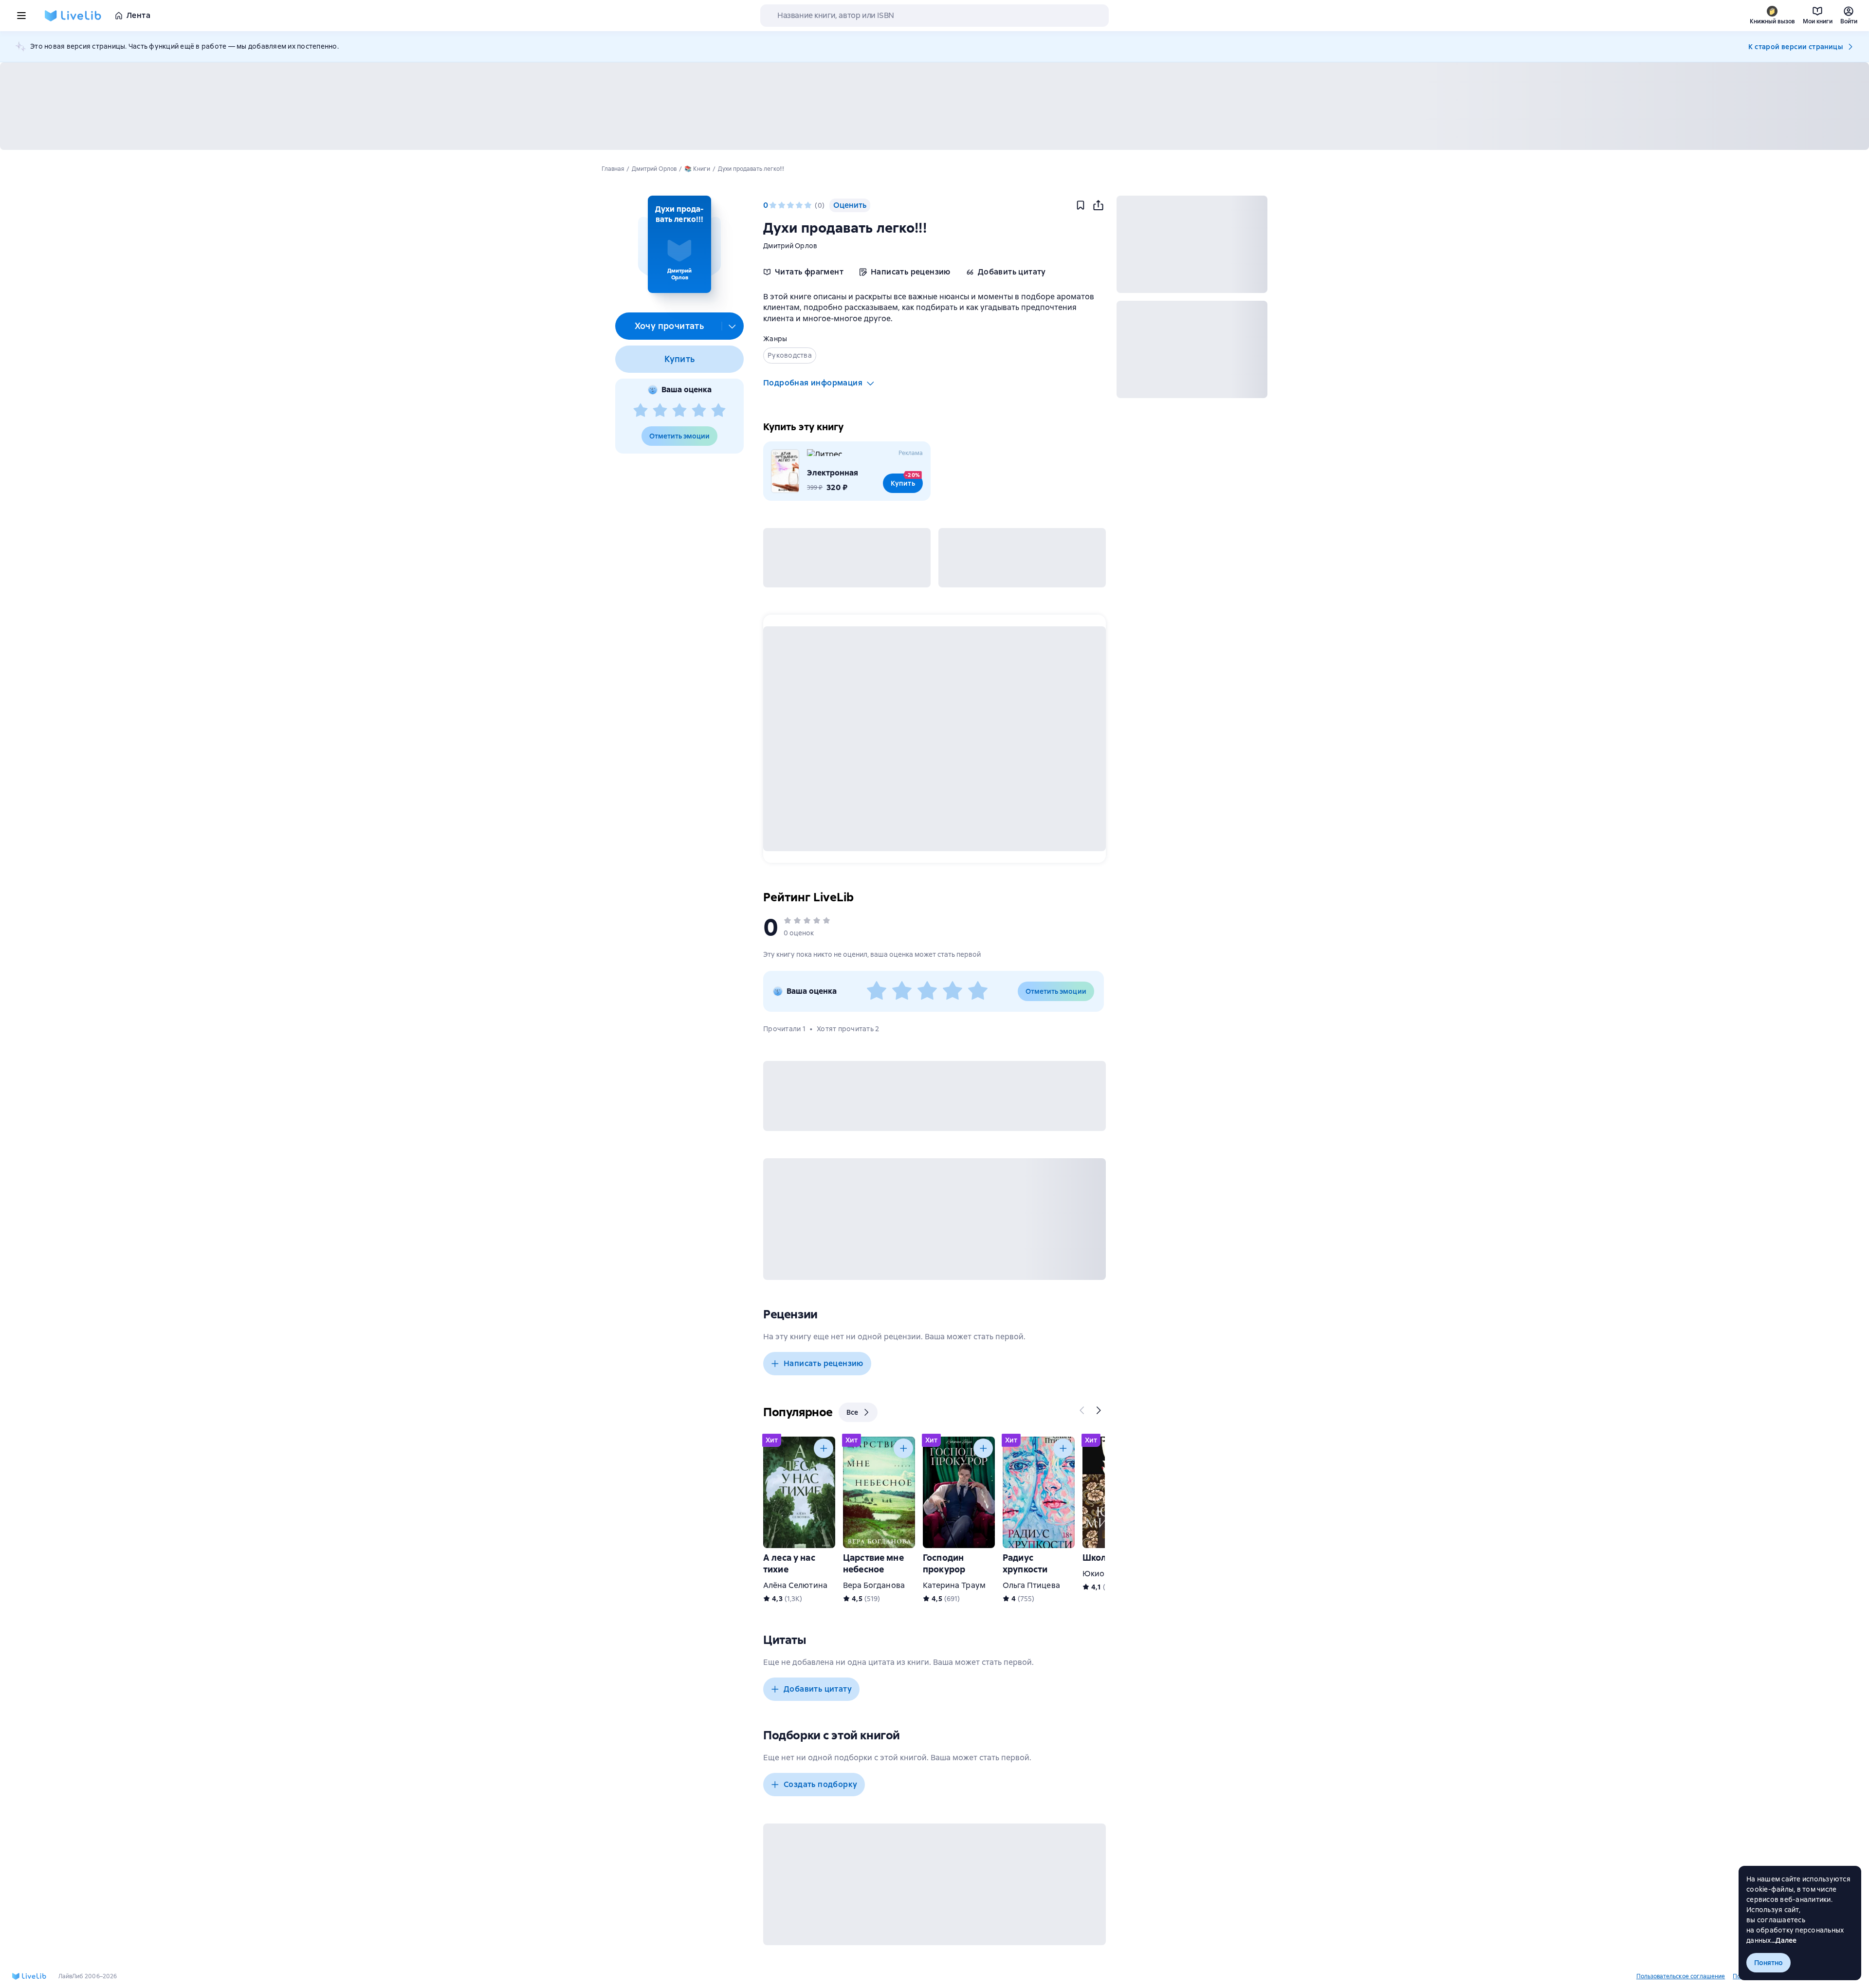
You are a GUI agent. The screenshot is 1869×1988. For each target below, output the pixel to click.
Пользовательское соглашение (1681, 1976)
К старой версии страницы (1796, 47)
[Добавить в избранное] (1081, 205)
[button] (679, 244)
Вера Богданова (874, 1585)
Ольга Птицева (1031, 1585)
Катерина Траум (954, 1585)
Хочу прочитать (669, 326)
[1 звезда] (641, 411)
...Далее (1784, 1940)
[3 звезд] (679, 411)
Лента (138, 15)
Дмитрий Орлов (790, 246)
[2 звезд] (660, 411)
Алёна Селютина (795, 1585)
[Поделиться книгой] (1098, 205)
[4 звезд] (699, 411)
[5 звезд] (718, 411)
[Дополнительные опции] (733, 326)
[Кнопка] (1082, 1410)
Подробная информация (813, 383)
